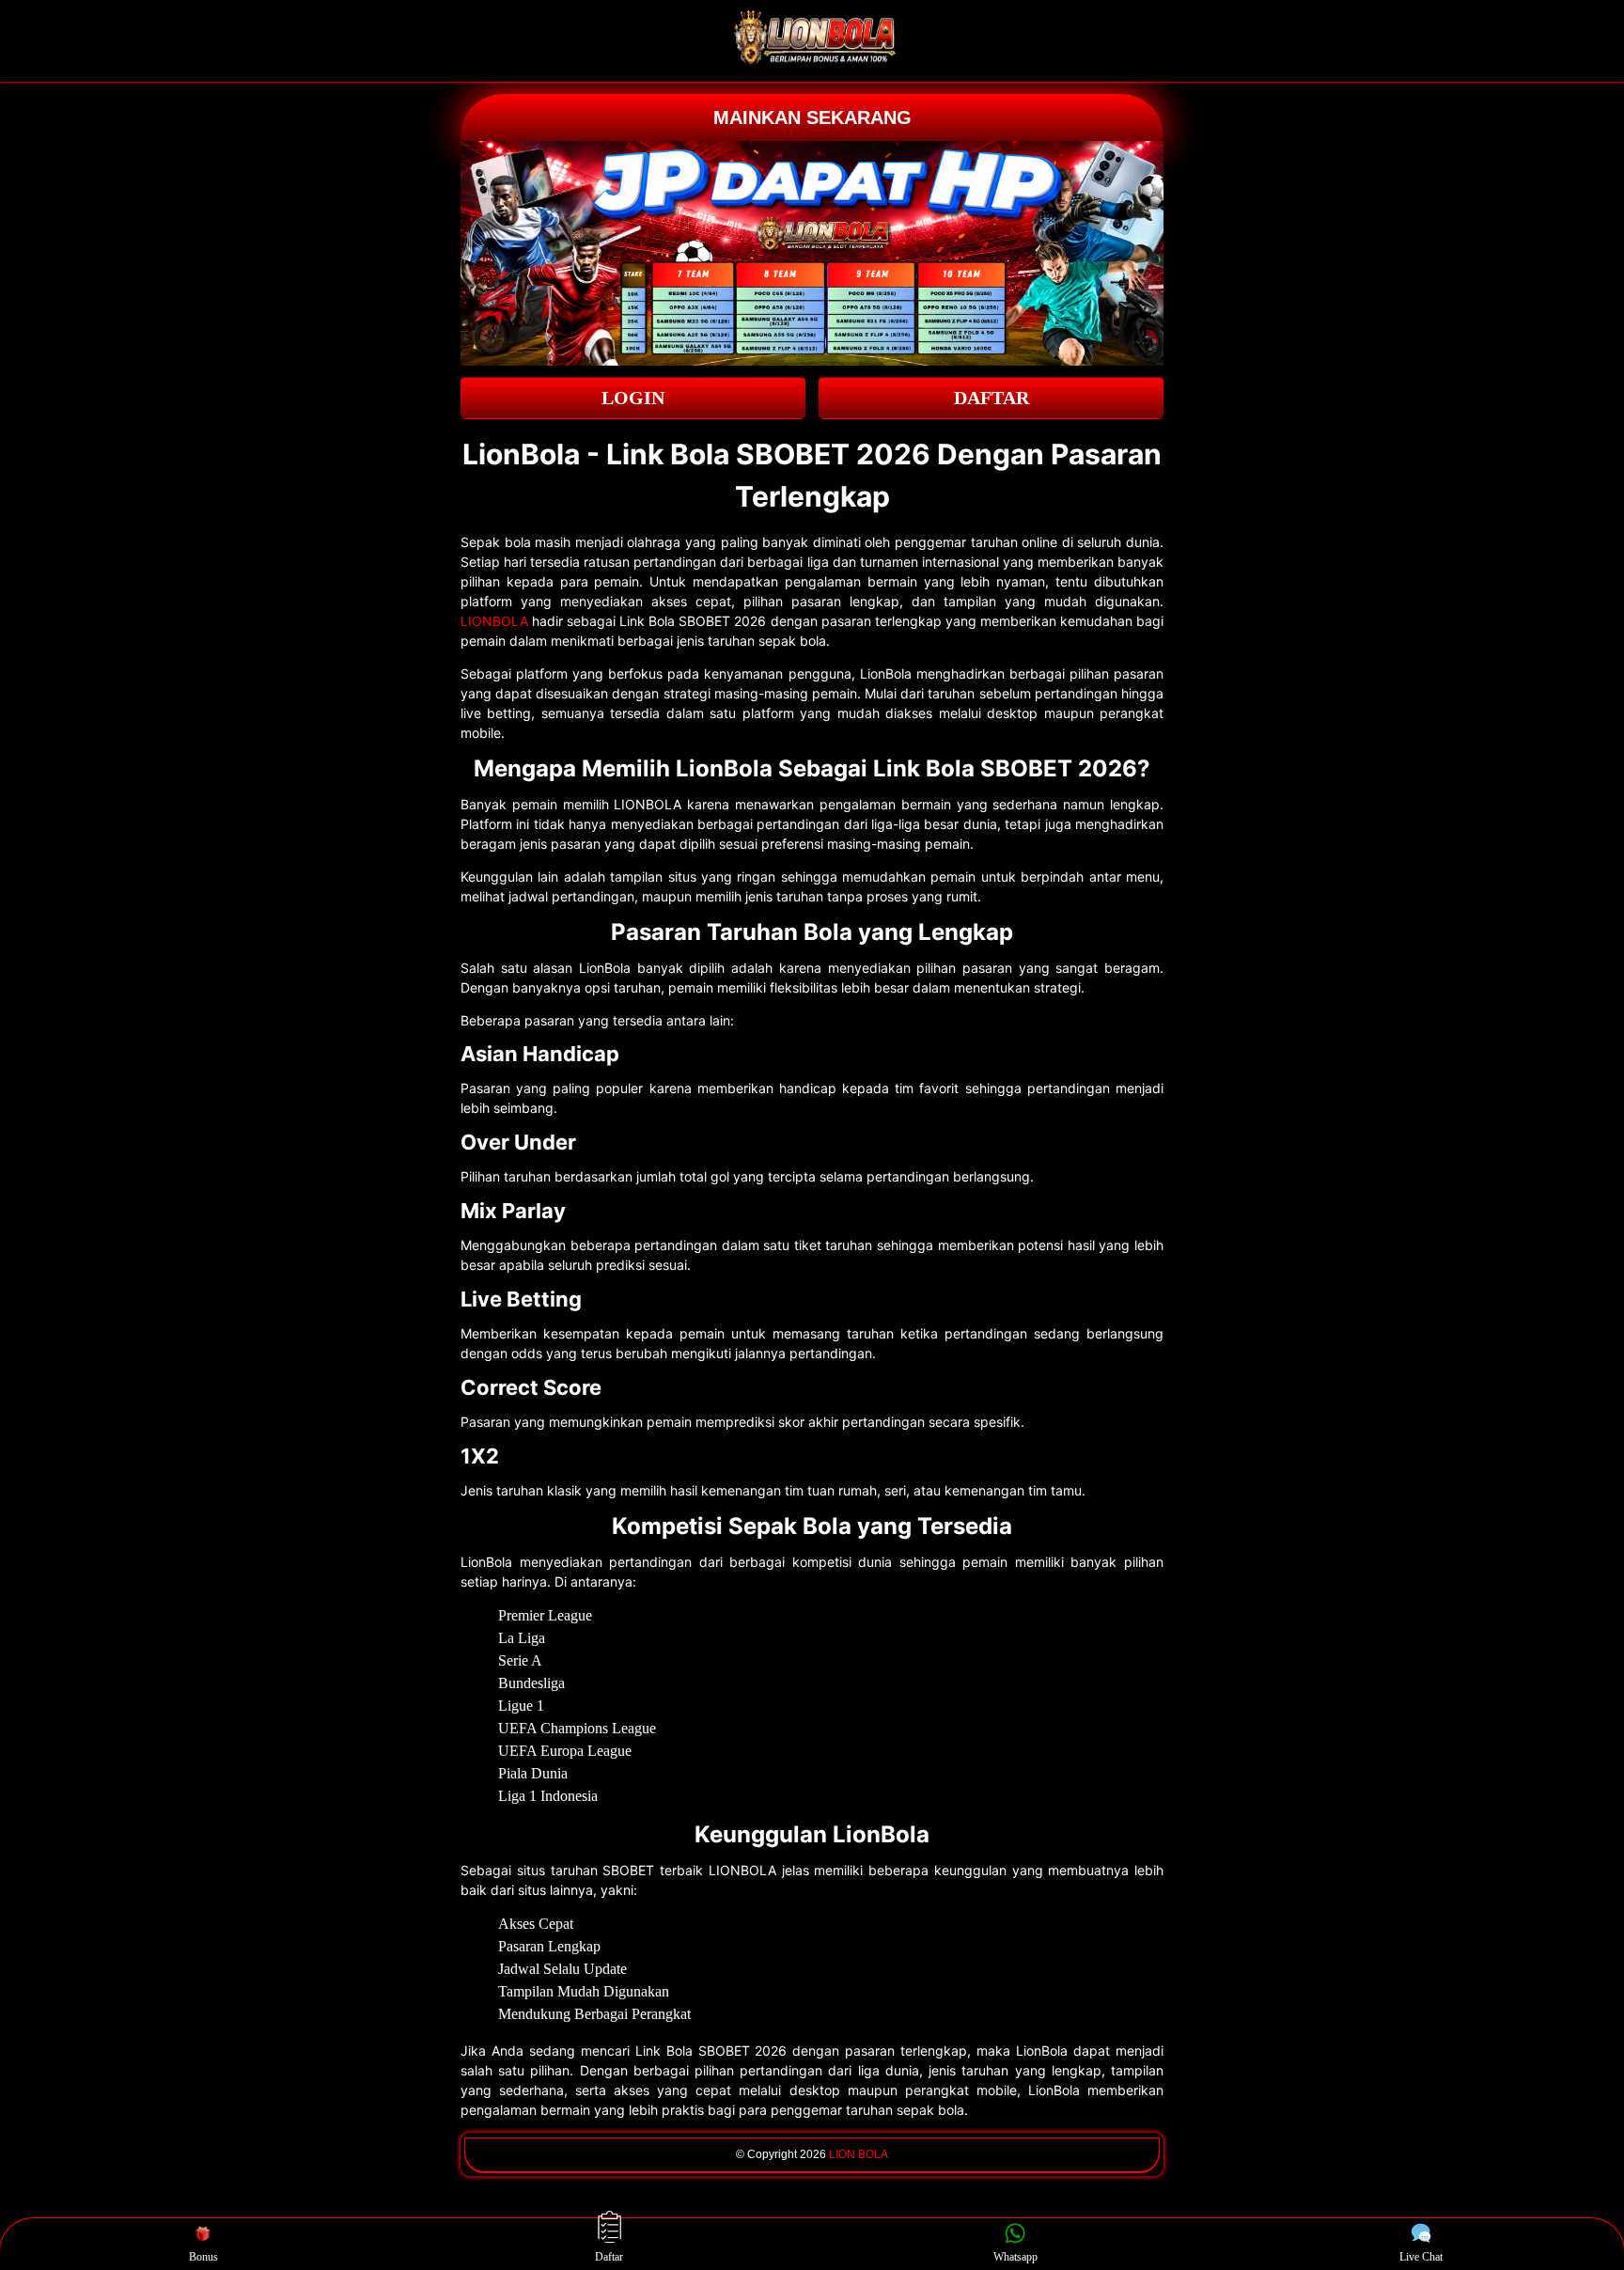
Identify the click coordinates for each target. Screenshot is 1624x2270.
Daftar (609, 2257)
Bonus (203, 2257)
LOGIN (633, 398)
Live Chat (1421, 2257)
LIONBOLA (494, 621)
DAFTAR (992, 398)
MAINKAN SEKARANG (812, 117)
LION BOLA (859, 2154)
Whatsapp (1015, 2257)
